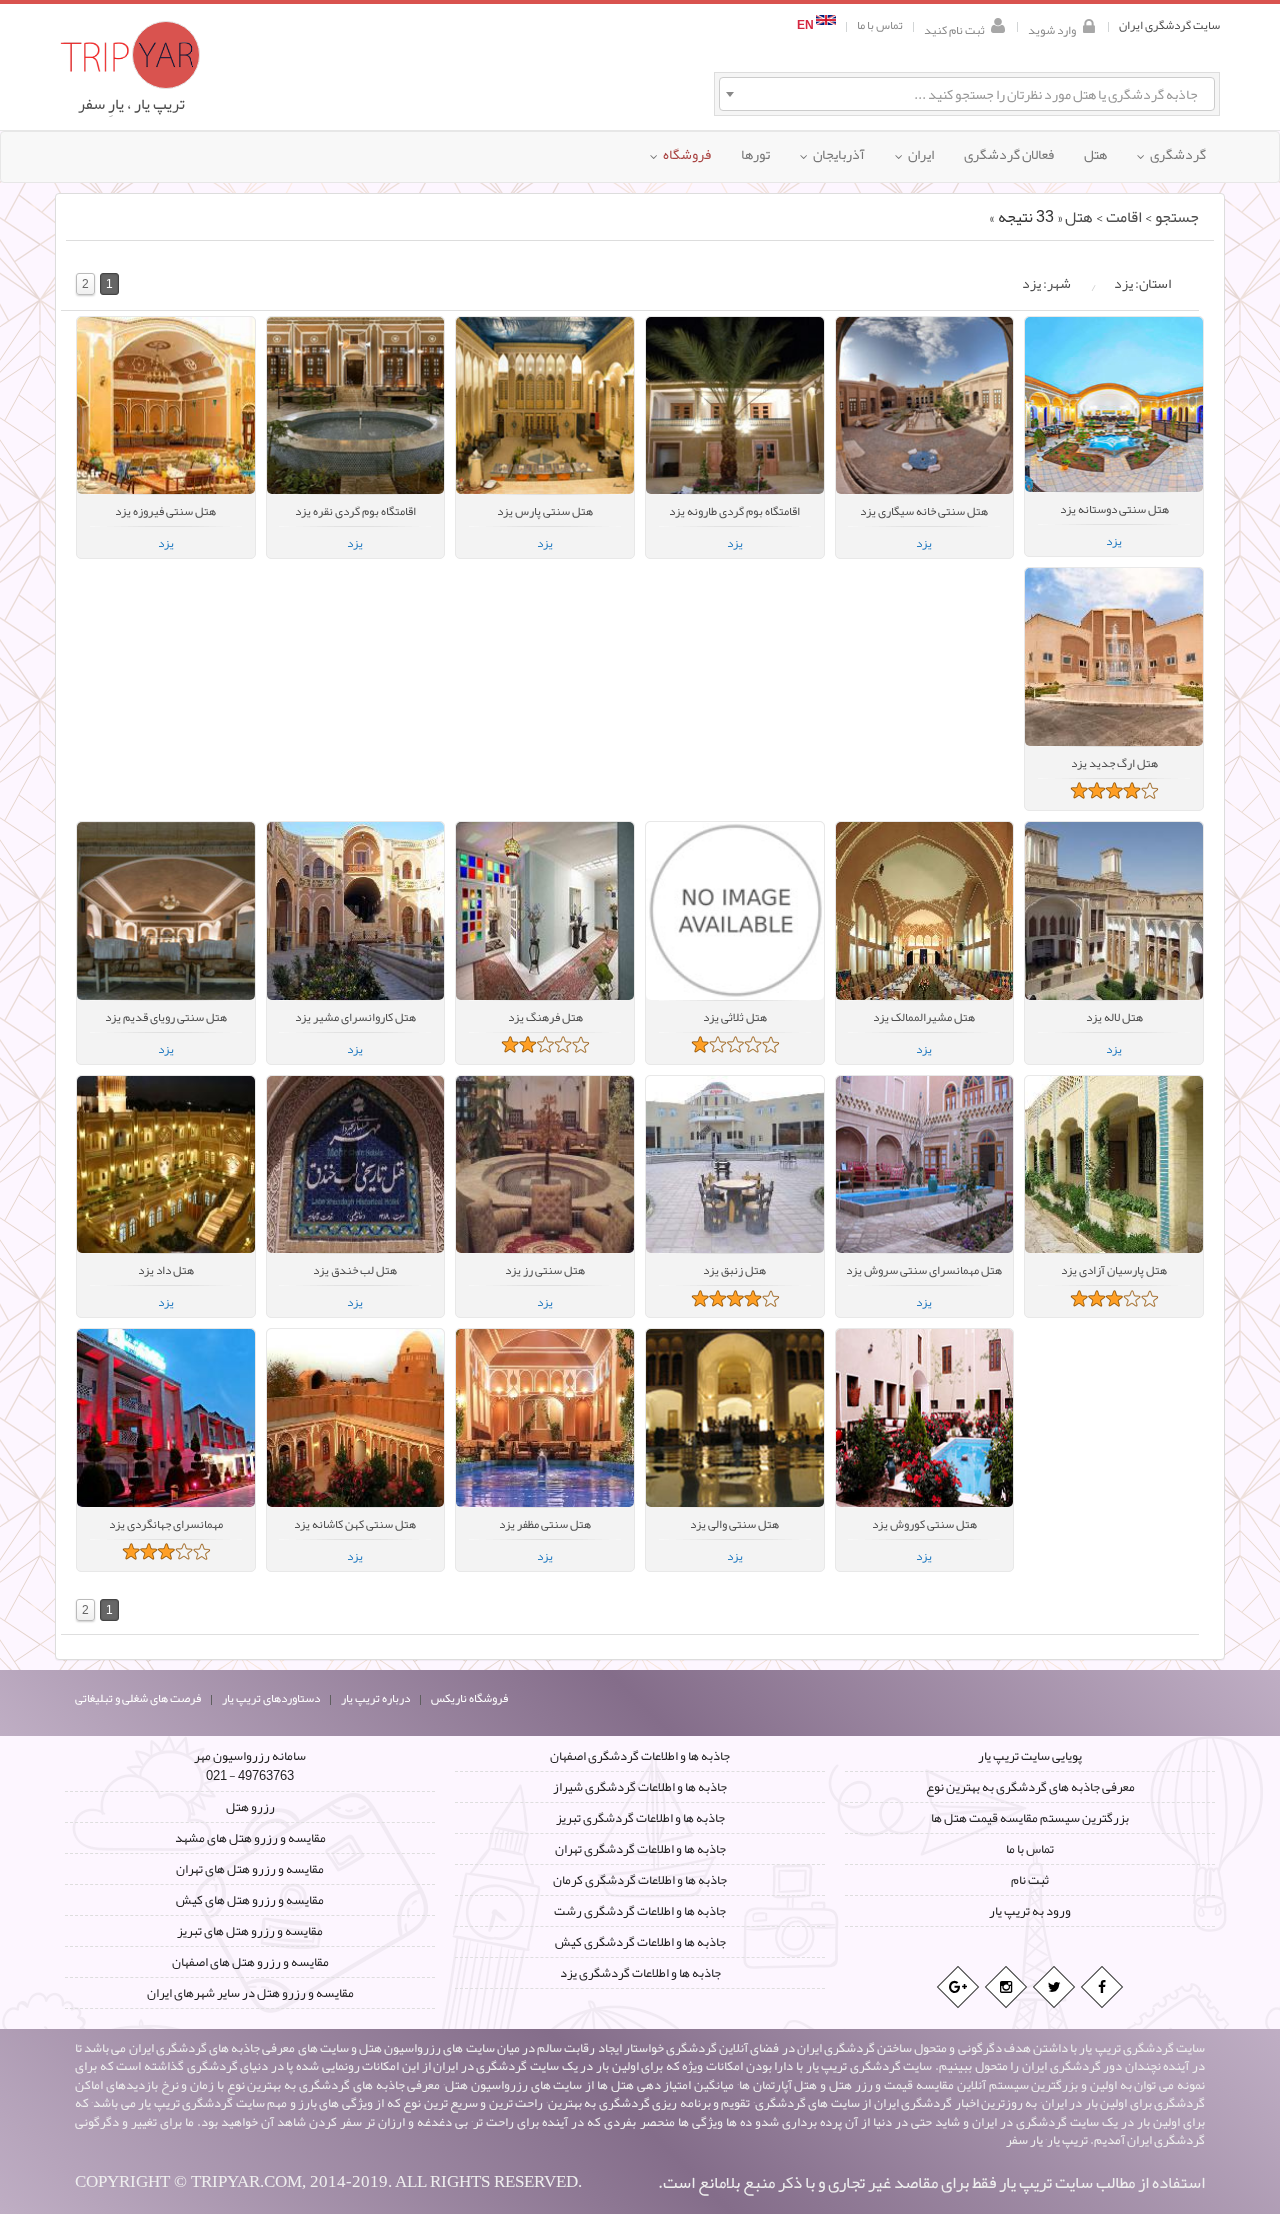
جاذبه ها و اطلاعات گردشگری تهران (640, 1849)
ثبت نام (1030, 1880)
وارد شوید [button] (1052, 28)
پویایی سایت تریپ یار (1030, 1756)
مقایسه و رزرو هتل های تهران (250, 1869)
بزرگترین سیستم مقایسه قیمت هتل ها (1030, 1818)
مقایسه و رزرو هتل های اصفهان (250, 1962)
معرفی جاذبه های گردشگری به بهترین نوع (1030, 1787)
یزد (166, 543)
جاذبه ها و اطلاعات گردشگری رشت (640, 1911)
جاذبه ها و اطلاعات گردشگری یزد (640, 1973)
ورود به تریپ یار (1030, 1911)
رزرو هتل (250, 1807)
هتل (1079, 217)
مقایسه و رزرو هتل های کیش (250, 1900)
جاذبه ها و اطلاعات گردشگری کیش (640, 1942)
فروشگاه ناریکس (469, 1698)
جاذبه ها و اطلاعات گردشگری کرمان (640, 1880)
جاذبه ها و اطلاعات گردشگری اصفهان (640, 1756)
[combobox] (967, 94)
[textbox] (967, 94)
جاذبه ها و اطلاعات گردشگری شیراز (640, 1787)
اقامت (1124, 217)
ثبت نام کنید (954, 28)
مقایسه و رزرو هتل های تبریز (250, 1931)
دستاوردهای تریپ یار (271, 1698)
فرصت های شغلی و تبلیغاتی (138, 1698)
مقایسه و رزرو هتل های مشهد (250, 1838)
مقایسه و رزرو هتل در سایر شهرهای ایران (250, 1993)
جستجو (1177, 217)
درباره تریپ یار (375, 1698)
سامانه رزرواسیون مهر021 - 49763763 (250, 1766)
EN (806, 25)
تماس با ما (880, 25)
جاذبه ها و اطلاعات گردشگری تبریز (640, 1818)
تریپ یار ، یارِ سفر (131, 104)
